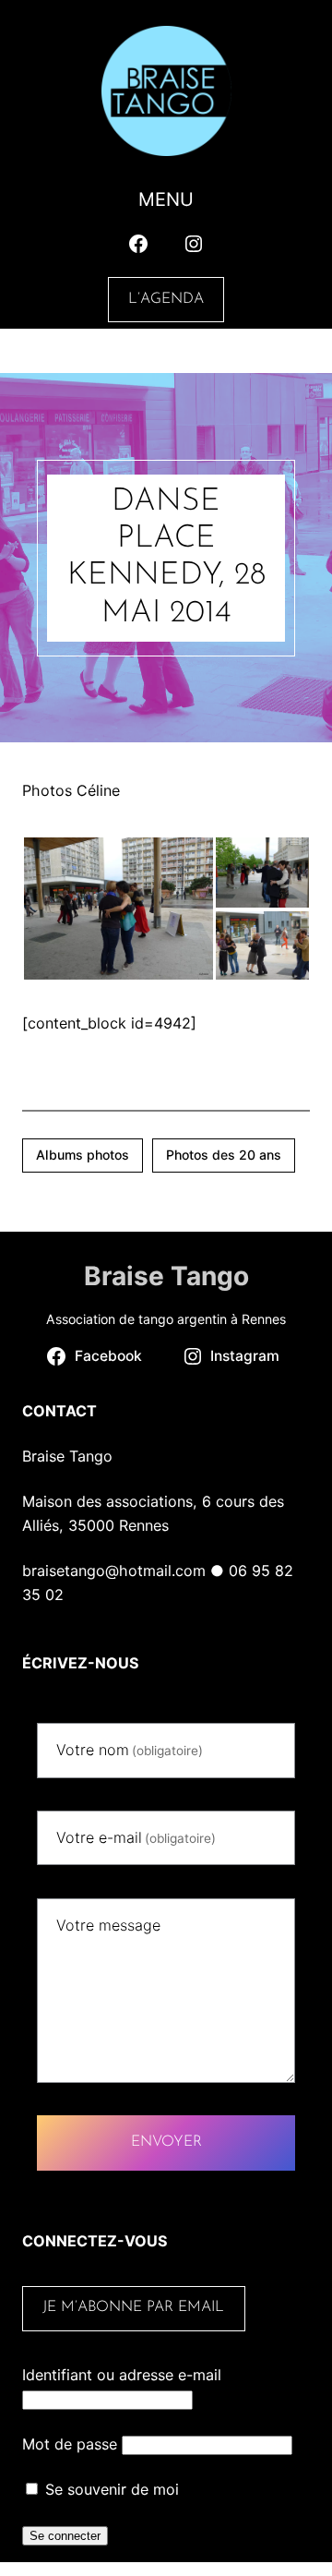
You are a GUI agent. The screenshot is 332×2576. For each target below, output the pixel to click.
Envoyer (166, 2142)
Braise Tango (166, 1276)
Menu (166, 199)
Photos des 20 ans (224, 1155)
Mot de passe (70, 2444)
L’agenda (166, 299)
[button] (118, 909)
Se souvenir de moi (110, 2489)
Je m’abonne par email (133, 2307)
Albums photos (83, 1155)
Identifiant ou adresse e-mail (122, 2375)
